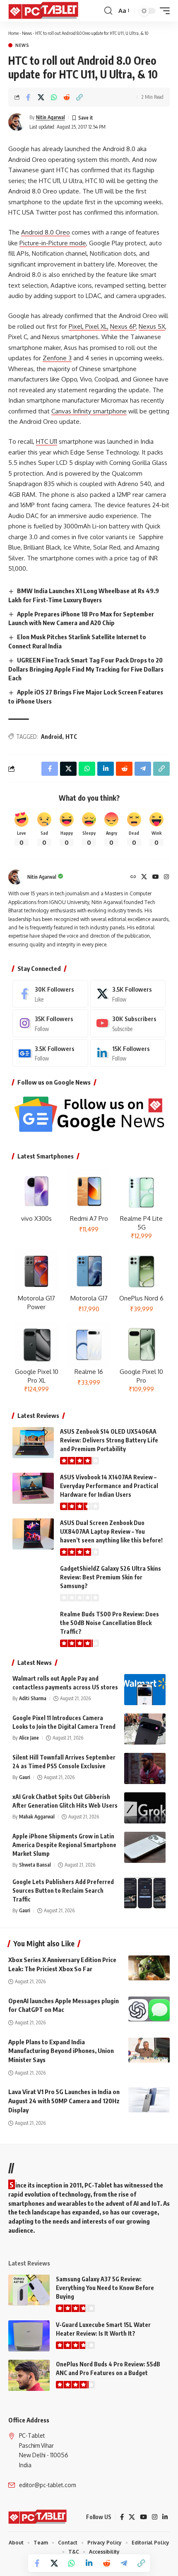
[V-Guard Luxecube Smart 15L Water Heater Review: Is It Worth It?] (29, 2336)
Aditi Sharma (33, 1698)
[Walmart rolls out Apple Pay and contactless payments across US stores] (145, 1690)
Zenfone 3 (57, 358)
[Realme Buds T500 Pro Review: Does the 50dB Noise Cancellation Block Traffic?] (33, 1625)
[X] (144, 877)
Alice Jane (29, 1738)
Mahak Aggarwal (37, 1817)
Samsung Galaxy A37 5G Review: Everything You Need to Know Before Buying (105, 2288)
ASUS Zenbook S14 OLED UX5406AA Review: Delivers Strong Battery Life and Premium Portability (109, 1440)
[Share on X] (41, 97)
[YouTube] (156, 877)
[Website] (133, 877)
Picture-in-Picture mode (53, 243)
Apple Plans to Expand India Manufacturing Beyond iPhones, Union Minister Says (61, 2051)
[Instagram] (166, 877)
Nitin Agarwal (51, 117)
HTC (71, 737)
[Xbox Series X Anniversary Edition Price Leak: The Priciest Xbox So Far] (149, 1968)
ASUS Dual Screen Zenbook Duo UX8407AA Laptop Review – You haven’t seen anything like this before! (111, 1531)
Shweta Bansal (35, 1865)
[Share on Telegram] (124, 2563)
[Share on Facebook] (28, 97)
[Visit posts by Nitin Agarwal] (17, 122)
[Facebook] (50, 994)
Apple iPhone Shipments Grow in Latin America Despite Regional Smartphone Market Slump (64, 1845)
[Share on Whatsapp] (54, 97)
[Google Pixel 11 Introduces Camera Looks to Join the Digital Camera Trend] (145, 1729)
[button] (108, 11)
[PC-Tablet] (44, 11)
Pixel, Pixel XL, (89, 326)
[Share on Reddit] (67, 97)
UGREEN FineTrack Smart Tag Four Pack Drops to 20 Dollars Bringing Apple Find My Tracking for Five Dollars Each (86, 669)
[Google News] (50, 1053)
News (27, 33)
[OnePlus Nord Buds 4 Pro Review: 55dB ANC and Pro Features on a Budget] (29, 2375)
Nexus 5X (152, 326)
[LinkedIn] (128, 1053)
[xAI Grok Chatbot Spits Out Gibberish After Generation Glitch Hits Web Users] (145, 1808)
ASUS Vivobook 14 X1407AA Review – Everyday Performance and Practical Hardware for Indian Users (109, 1486)
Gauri (25, 1777)
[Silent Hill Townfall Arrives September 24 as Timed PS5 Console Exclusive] (145, 1768)
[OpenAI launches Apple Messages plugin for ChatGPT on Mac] (149, 2009)
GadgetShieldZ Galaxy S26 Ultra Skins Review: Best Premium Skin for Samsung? (111, 1577)
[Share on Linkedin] (89, 2563)
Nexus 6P (123, 326)
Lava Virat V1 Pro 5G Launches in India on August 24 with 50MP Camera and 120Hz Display (64, 2101)
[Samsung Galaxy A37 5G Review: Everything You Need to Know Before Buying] (29, 2290)
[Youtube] (128, 1023)
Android (52, 737)
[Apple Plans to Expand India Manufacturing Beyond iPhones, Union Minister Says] (149, 2050)
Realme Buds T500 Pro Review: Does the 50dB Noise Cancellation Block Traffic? (109, 1623)
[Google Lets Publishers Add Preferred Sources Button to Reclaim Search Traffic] (145, 1893)
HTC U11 (47, 441)
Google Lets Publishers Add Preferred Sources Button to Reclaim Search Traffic (63, 1890)
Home (13, 33)
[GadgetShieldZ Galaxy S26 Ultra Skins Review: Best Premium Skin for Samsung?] (33, 1580)
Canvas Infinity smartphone (89, 411)
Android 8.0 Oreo (46, 232)
